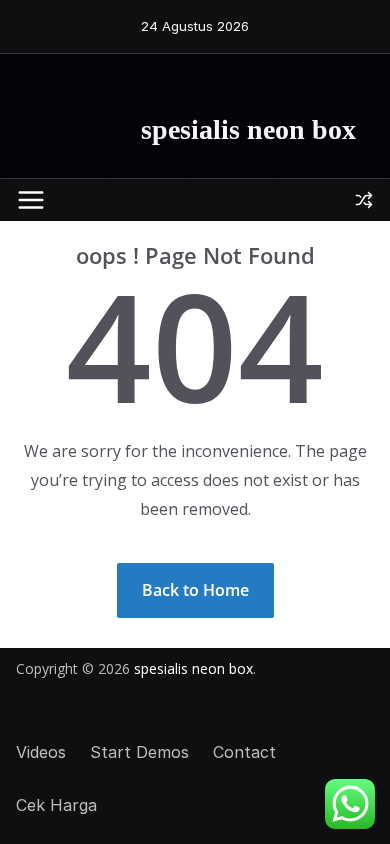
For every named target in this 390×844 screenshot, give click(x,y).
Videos (41, 752)
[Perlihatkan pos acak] (364, 200)
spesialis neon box (248, 129)
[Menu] (31, 200)
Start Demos (139, 752)
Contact (244, 752)
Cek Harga (56, 805)
